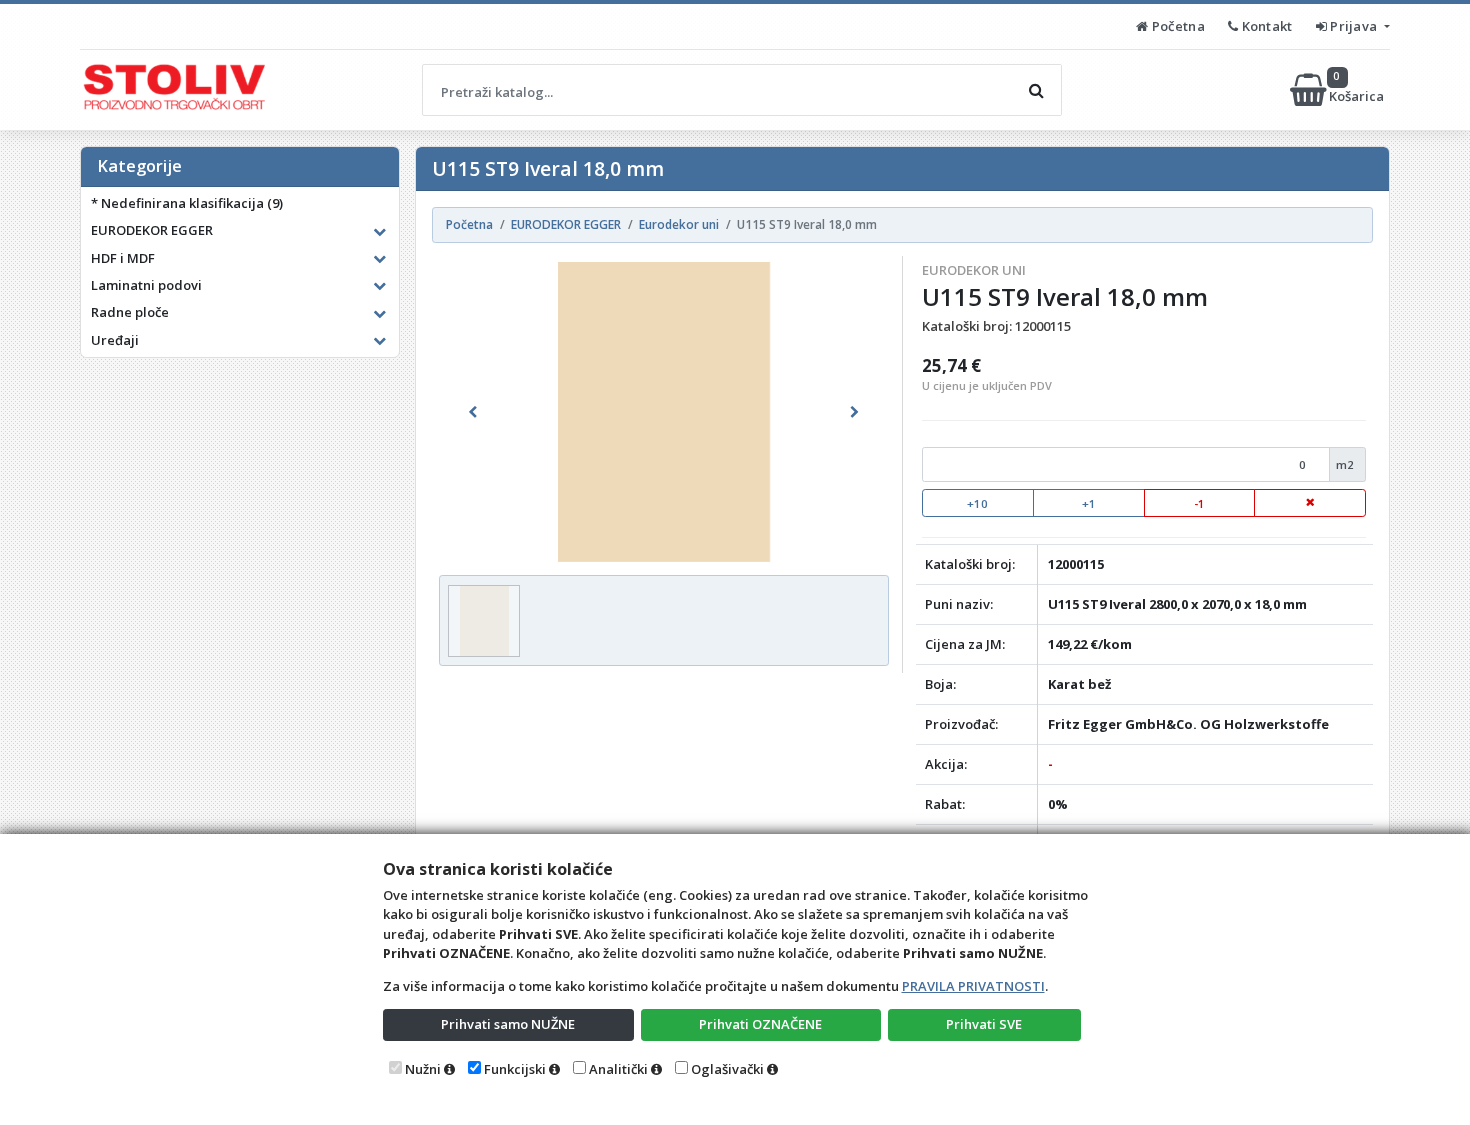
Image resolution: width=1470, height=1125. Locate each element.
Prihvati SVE (984, 1024)
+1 (1089, 503)
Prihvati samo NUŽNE (508, 1024)
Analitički (618, 1069)
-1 (1199, 503)
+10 (977, 503)
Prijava (1354, 26)
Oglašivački (727, 1069)
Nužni (423, 1069)
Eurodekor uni (974, 270)
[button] (472, 412)
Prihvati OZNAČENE (760, 1024)
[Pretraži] (1036, 90)
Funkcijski (515, 1069)
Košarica (1358, 89)
